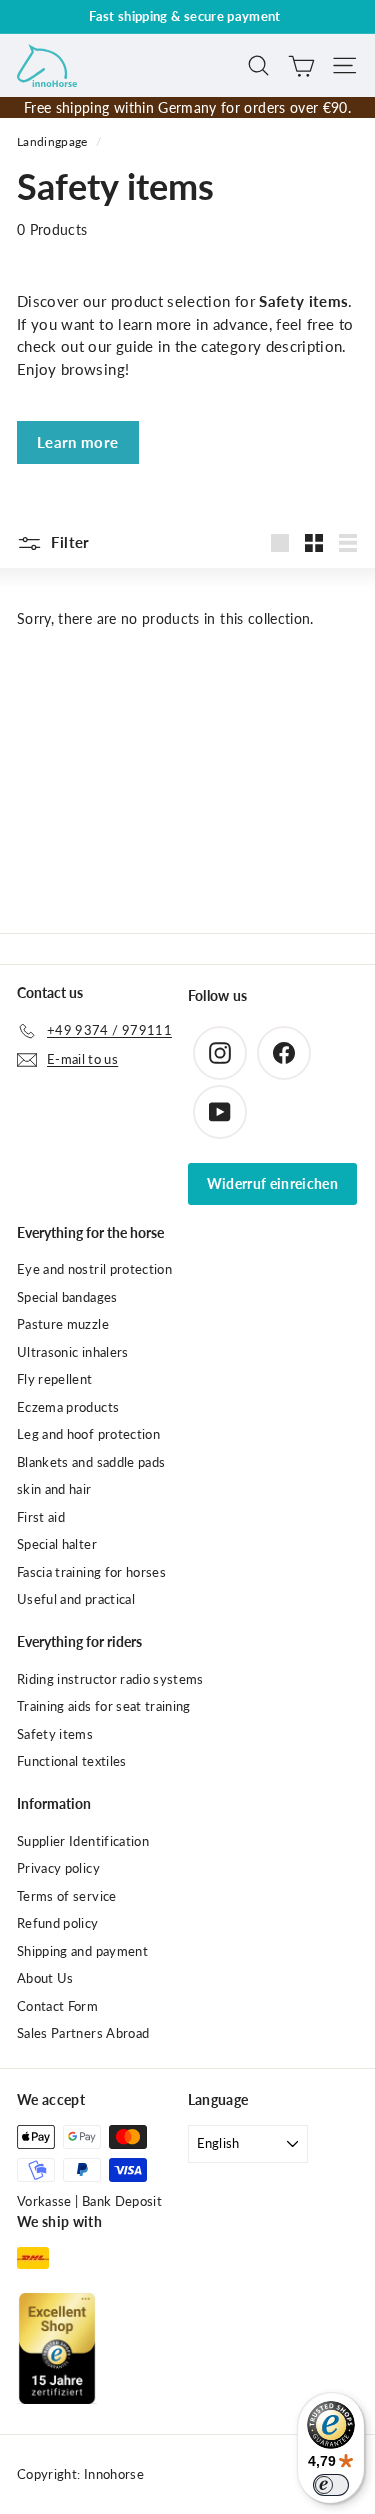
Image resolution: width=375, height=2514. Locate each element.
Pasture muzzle (63, 1324)
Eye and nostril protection (94, 1269)
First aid (41, 1517)
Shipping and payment (82, 1951)
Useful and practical (76, 1599)
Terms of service (67, 1896)
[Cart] (301, 65)
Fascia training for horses (91, 1572)
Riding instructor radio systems (110, 1679)
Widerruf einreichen (273, 1183)
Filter (68, 542)
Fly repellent (55, 1379)
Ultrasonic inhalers (73, 1352)
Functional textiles (72, 1761)
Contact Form (57, 2006)
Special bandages (67, 1297)
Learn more (78, 442)
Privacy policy (58, 1868)
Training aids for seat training (104, 1706)
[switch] (331, 2485)
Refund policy (58, 1923)
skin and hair (54, 1489)
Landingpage (52, 141)
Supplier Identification (83, 1841)
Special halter (57, 1544)
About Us (45, 1978)
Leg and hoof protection (88, 1434)
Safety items (55, 1734)
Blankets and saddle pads (91, 1462)
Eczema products (68, 1407)
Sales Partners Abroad (83, 2033)
